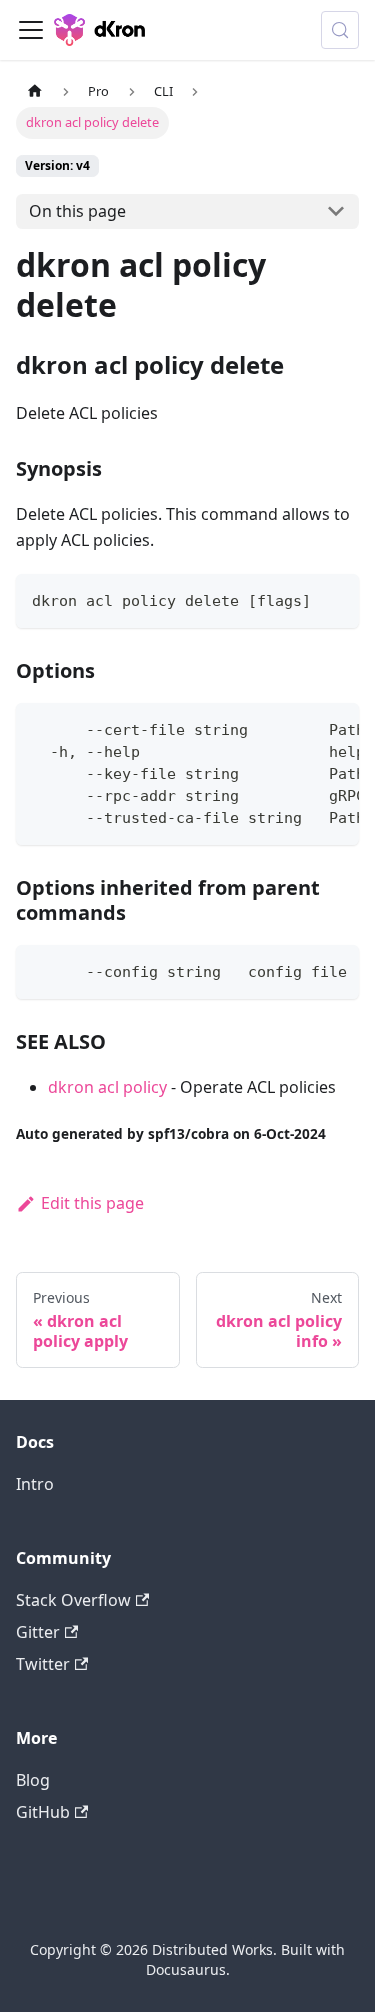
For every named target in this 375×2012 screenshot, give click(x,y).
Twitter (43, 1664)
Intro (35, 1484)
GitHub (43, 1812)
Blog (33, 1780)
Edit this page (92, 1203)
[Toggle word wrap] (298, 728)
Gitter (38, 1632)
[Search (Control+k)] (340, 30)
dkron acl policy (107, 1087)
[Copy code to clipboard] (334, 598)
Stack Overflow (73, 1600)
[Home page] (35, 91)
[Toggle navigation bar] (31, 30)
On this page (77, 211)
